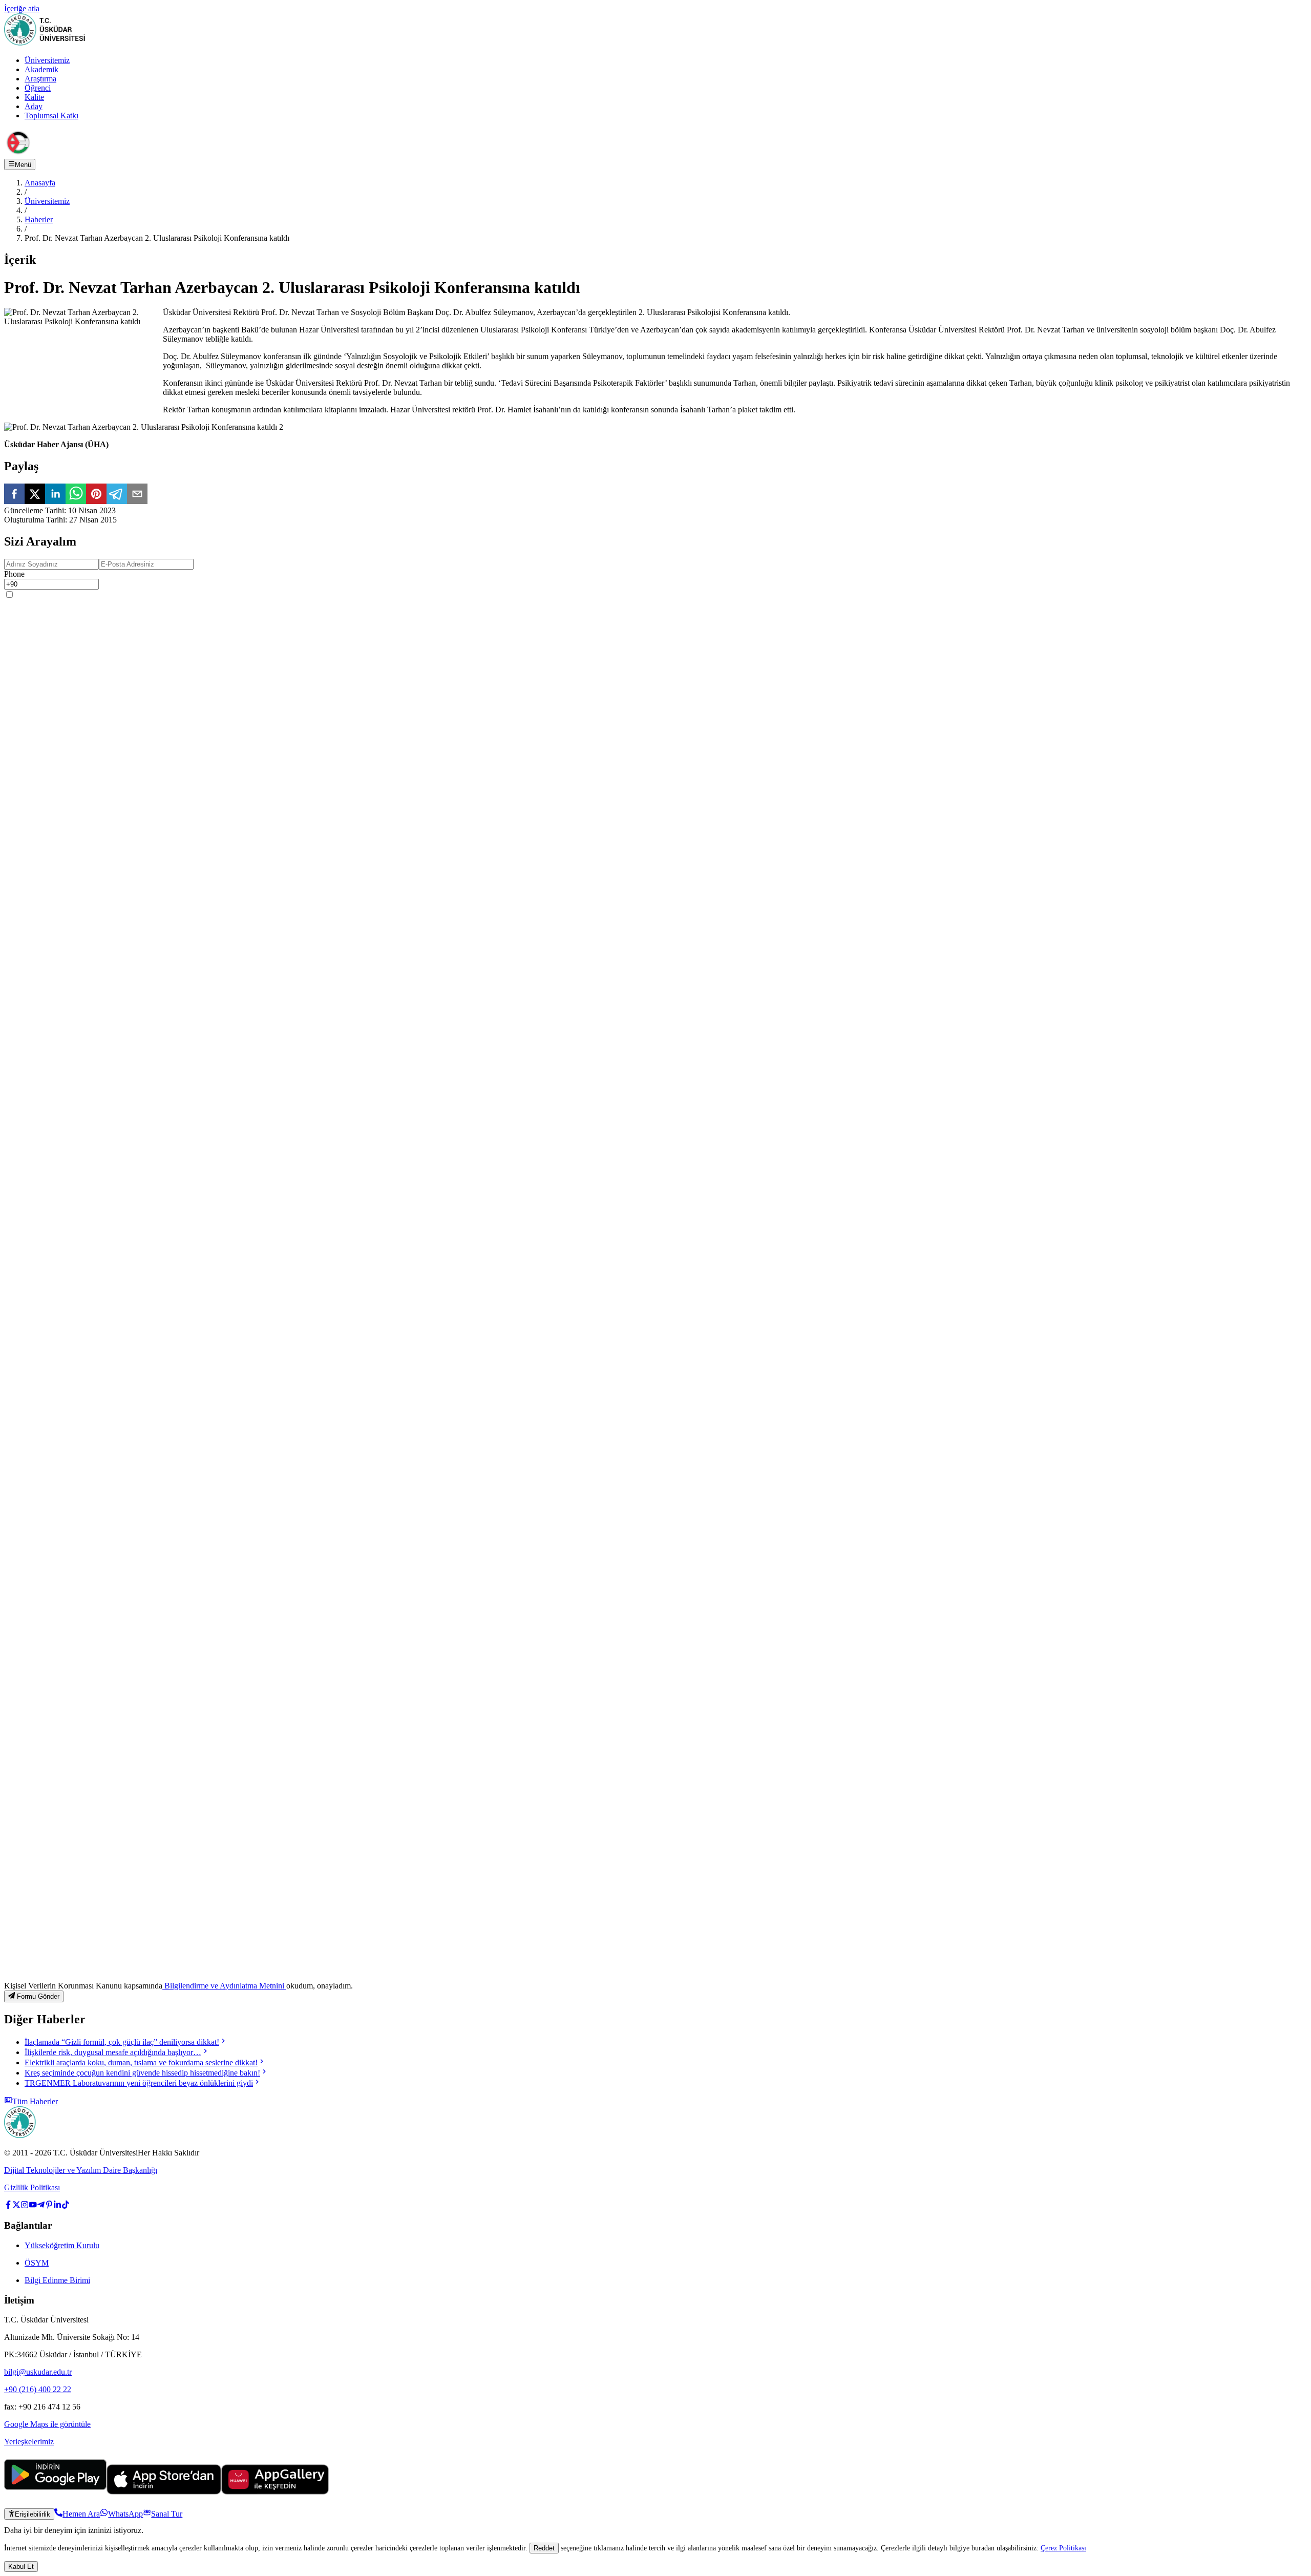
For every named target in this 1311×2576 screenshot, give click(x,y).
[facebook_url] (8, 2206)
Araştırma (40, 79)
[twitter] (35, 495)
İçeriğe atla (22, 8)
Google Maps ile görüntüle (47, 2424)
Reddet (544, 2548)
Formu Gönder (38, 1997)
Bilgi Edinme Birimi (57, 2280)
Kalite (34, 97)
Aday (34, 106)
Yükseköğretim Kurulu (62, 2245)
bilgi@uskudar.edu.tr (38, 2372)
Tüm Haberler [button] (35, 2101)
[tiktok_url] (66, 2206)
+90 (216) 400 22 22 (38, 2389)
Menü (23, 165)
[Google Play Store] (55, 2492)
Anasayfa (40, 183)
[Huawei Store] (275, 2492)
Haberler (39, 219)
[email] (137, 495)
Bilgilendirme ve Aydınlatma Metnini (224, 1986)
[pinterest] (96, 495)
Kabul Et (21, 2567)
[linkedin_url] (57, 2206)
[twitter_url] (16, 2206)
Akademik (41, 69)
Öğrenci (38, 88)
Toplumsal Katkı (51, 116)
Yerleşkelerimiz (29, 2442)
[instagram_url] (25, 2206)
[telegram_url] (41, 2206)
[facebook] (14, 495)
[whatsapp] (76, 495)
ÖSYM (37, 2263)
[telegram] (117, 495)
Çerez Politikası (1063, 2548)
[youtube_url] (33, 2206)
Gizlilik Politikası (32, 2187)
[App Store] (164, 2492)
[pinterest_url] (49, 2206)
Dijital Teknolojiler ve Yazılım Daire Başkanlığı (81, 2170)
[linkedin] (55, 495)
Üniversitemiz (47, 60)
